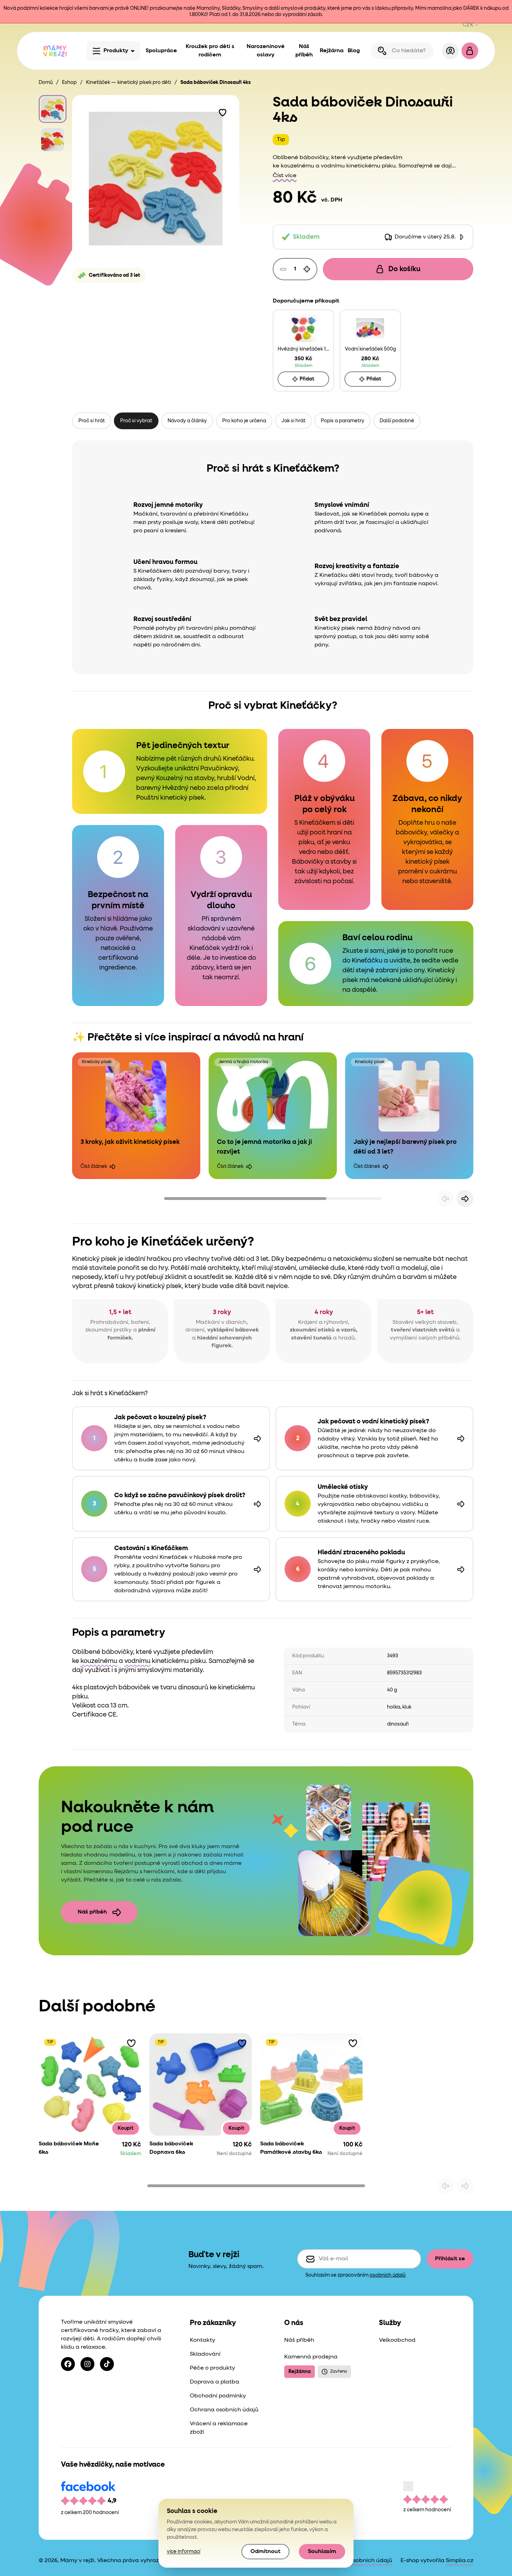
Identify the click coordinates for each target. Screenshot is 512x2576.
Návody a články (187, 421)
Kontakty (203, 2340)
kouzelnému (297, 166)
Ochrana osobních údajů (224, 2410)
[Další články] (465, 1199)
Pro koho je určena (244, 421)
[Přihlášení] (450, 51)
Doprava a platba (215, 2382)
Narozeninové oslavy (266, 51)
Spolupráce (161, 51)
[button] (223, 112)
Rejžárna (332, 51)
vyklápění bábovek (233, 1330)
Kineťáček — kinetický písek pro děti (129, 83)
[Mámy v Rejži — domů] (55, 51)
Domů (46, 83)
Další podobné (397, 421)
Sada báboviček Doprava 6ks (171, 2148)
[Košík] (470, 51)
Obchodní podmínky (218, 2396)
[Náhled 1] (53, 109)
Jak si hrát (293, 421)
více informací (184, 2552)
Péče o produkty (212, 2368)
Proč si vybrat (136, 421)
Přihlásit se (450, 2259)
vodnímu (333, 166)
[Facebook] (68, 2364)
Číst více (285, 176)
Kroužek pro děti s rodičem (210, 51)
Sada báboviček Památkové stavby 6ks (291, 2148)
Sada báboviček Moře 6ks (69, 2148)
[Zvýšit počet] (307, 269)
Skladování (205, 2354)
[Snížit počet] (283, 269)
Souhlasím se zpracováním (355, 2275)
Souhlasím (322, 2552)
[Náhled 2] (53, 140)
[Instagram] (87, 2364)
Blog (354, 51)
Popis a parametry (343, 421)
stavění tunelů (312, 1338)
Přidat (307, 379)
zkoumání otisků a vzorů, (324, 1330)
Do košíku (404, 269)
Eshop (69, 83)
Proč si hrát (92, 421)
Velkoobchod (397, 2340)
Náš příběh (304, 51)
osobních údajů (387, 2275)
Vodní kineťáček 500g (370, 349)
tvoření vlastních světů (423, 1330)
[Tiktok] (107, 2364)
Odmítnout (265, 2552)
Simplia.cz (460, 2561)
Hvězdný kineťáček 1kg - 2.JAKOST (303, 349)
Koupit (126, 2128)
